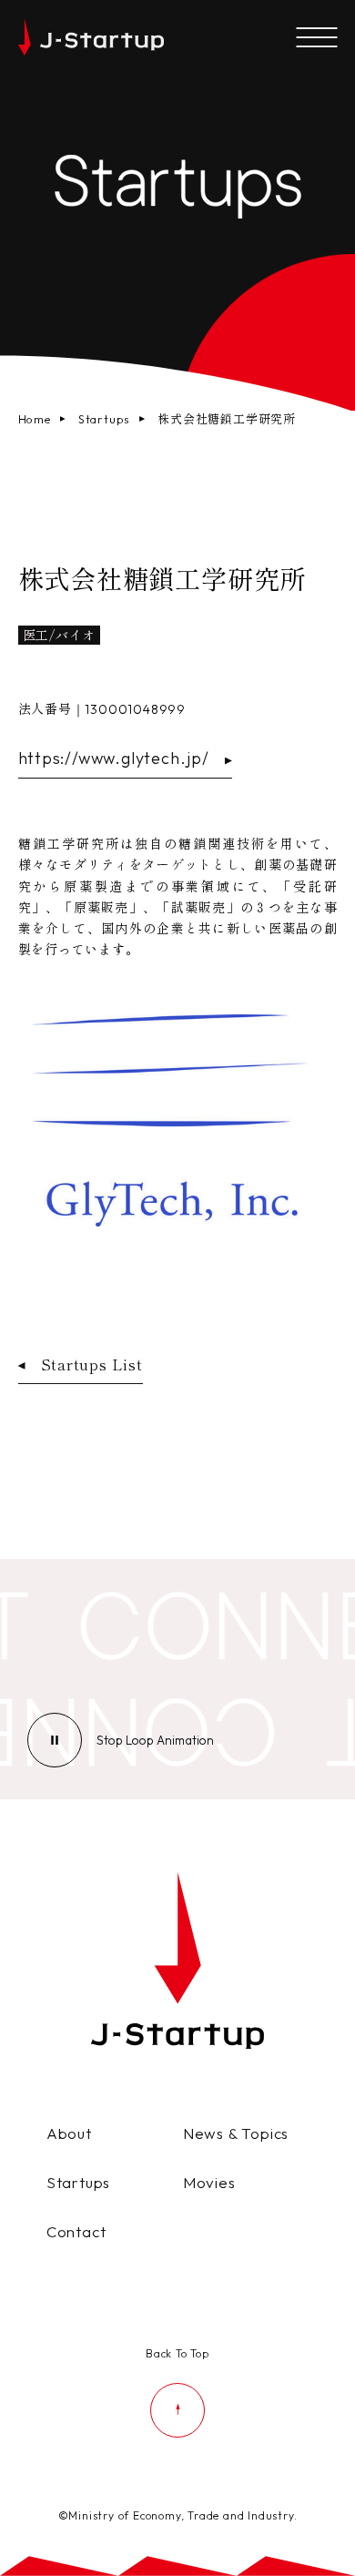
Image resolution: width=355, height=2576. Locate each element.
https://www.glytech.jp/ (114, 758)
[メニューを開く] (316, 39)
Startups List (92, 1364)
